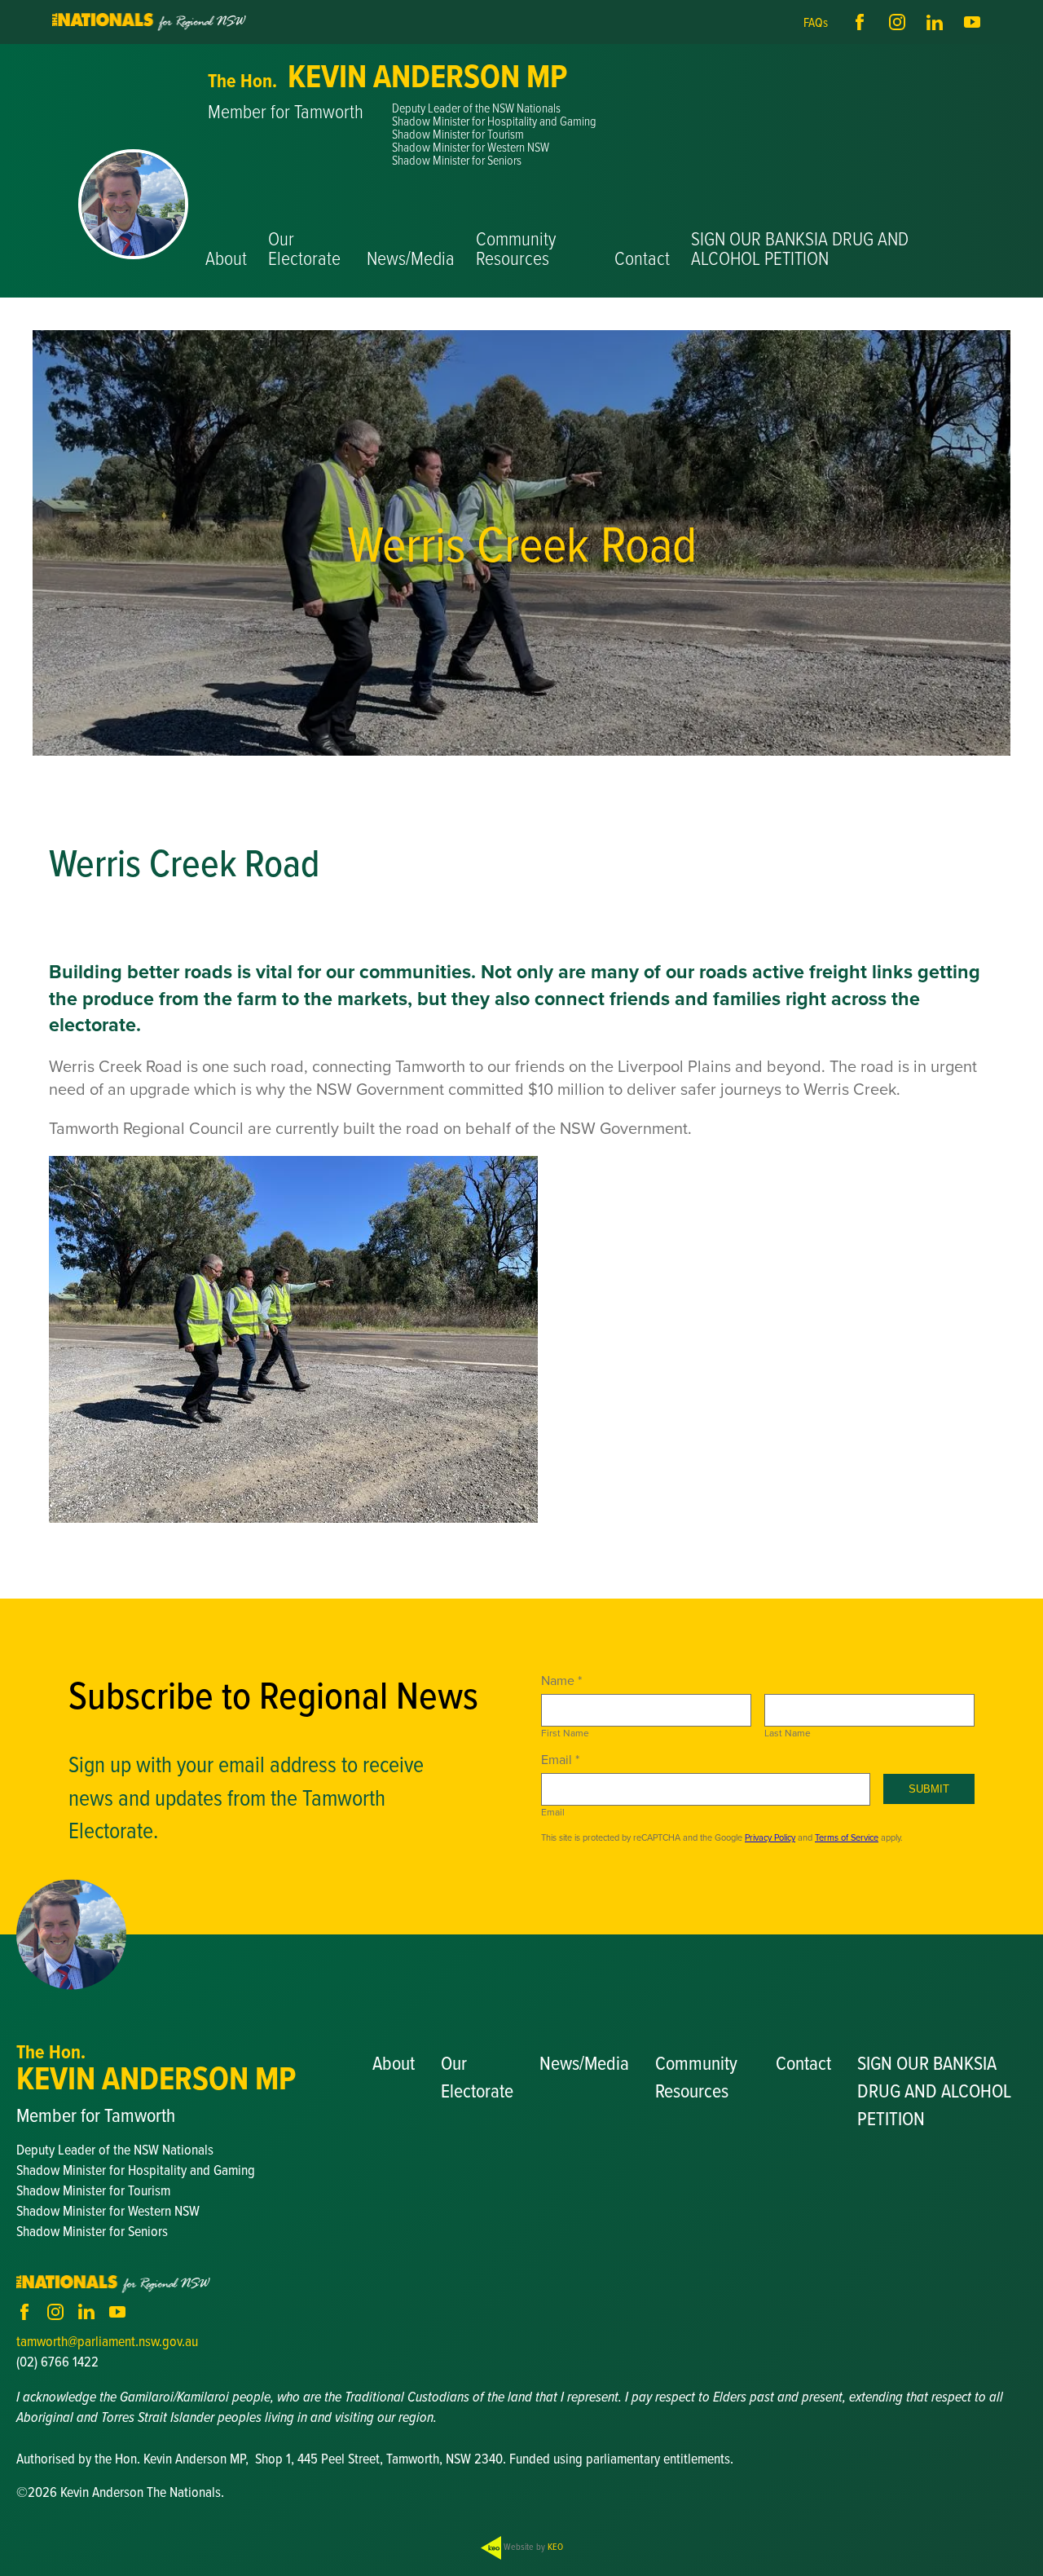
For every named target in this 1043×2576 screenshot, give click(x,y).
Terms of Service (847, 1837)
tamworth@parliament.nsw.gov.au (107, 2341)
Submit (929, 1789)
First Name (565, 1733)
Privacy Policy (770, 1837)
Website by (532, 2546)
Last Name (788, 1733)
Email (553, 1812)
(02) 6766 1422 (57, 2361)
